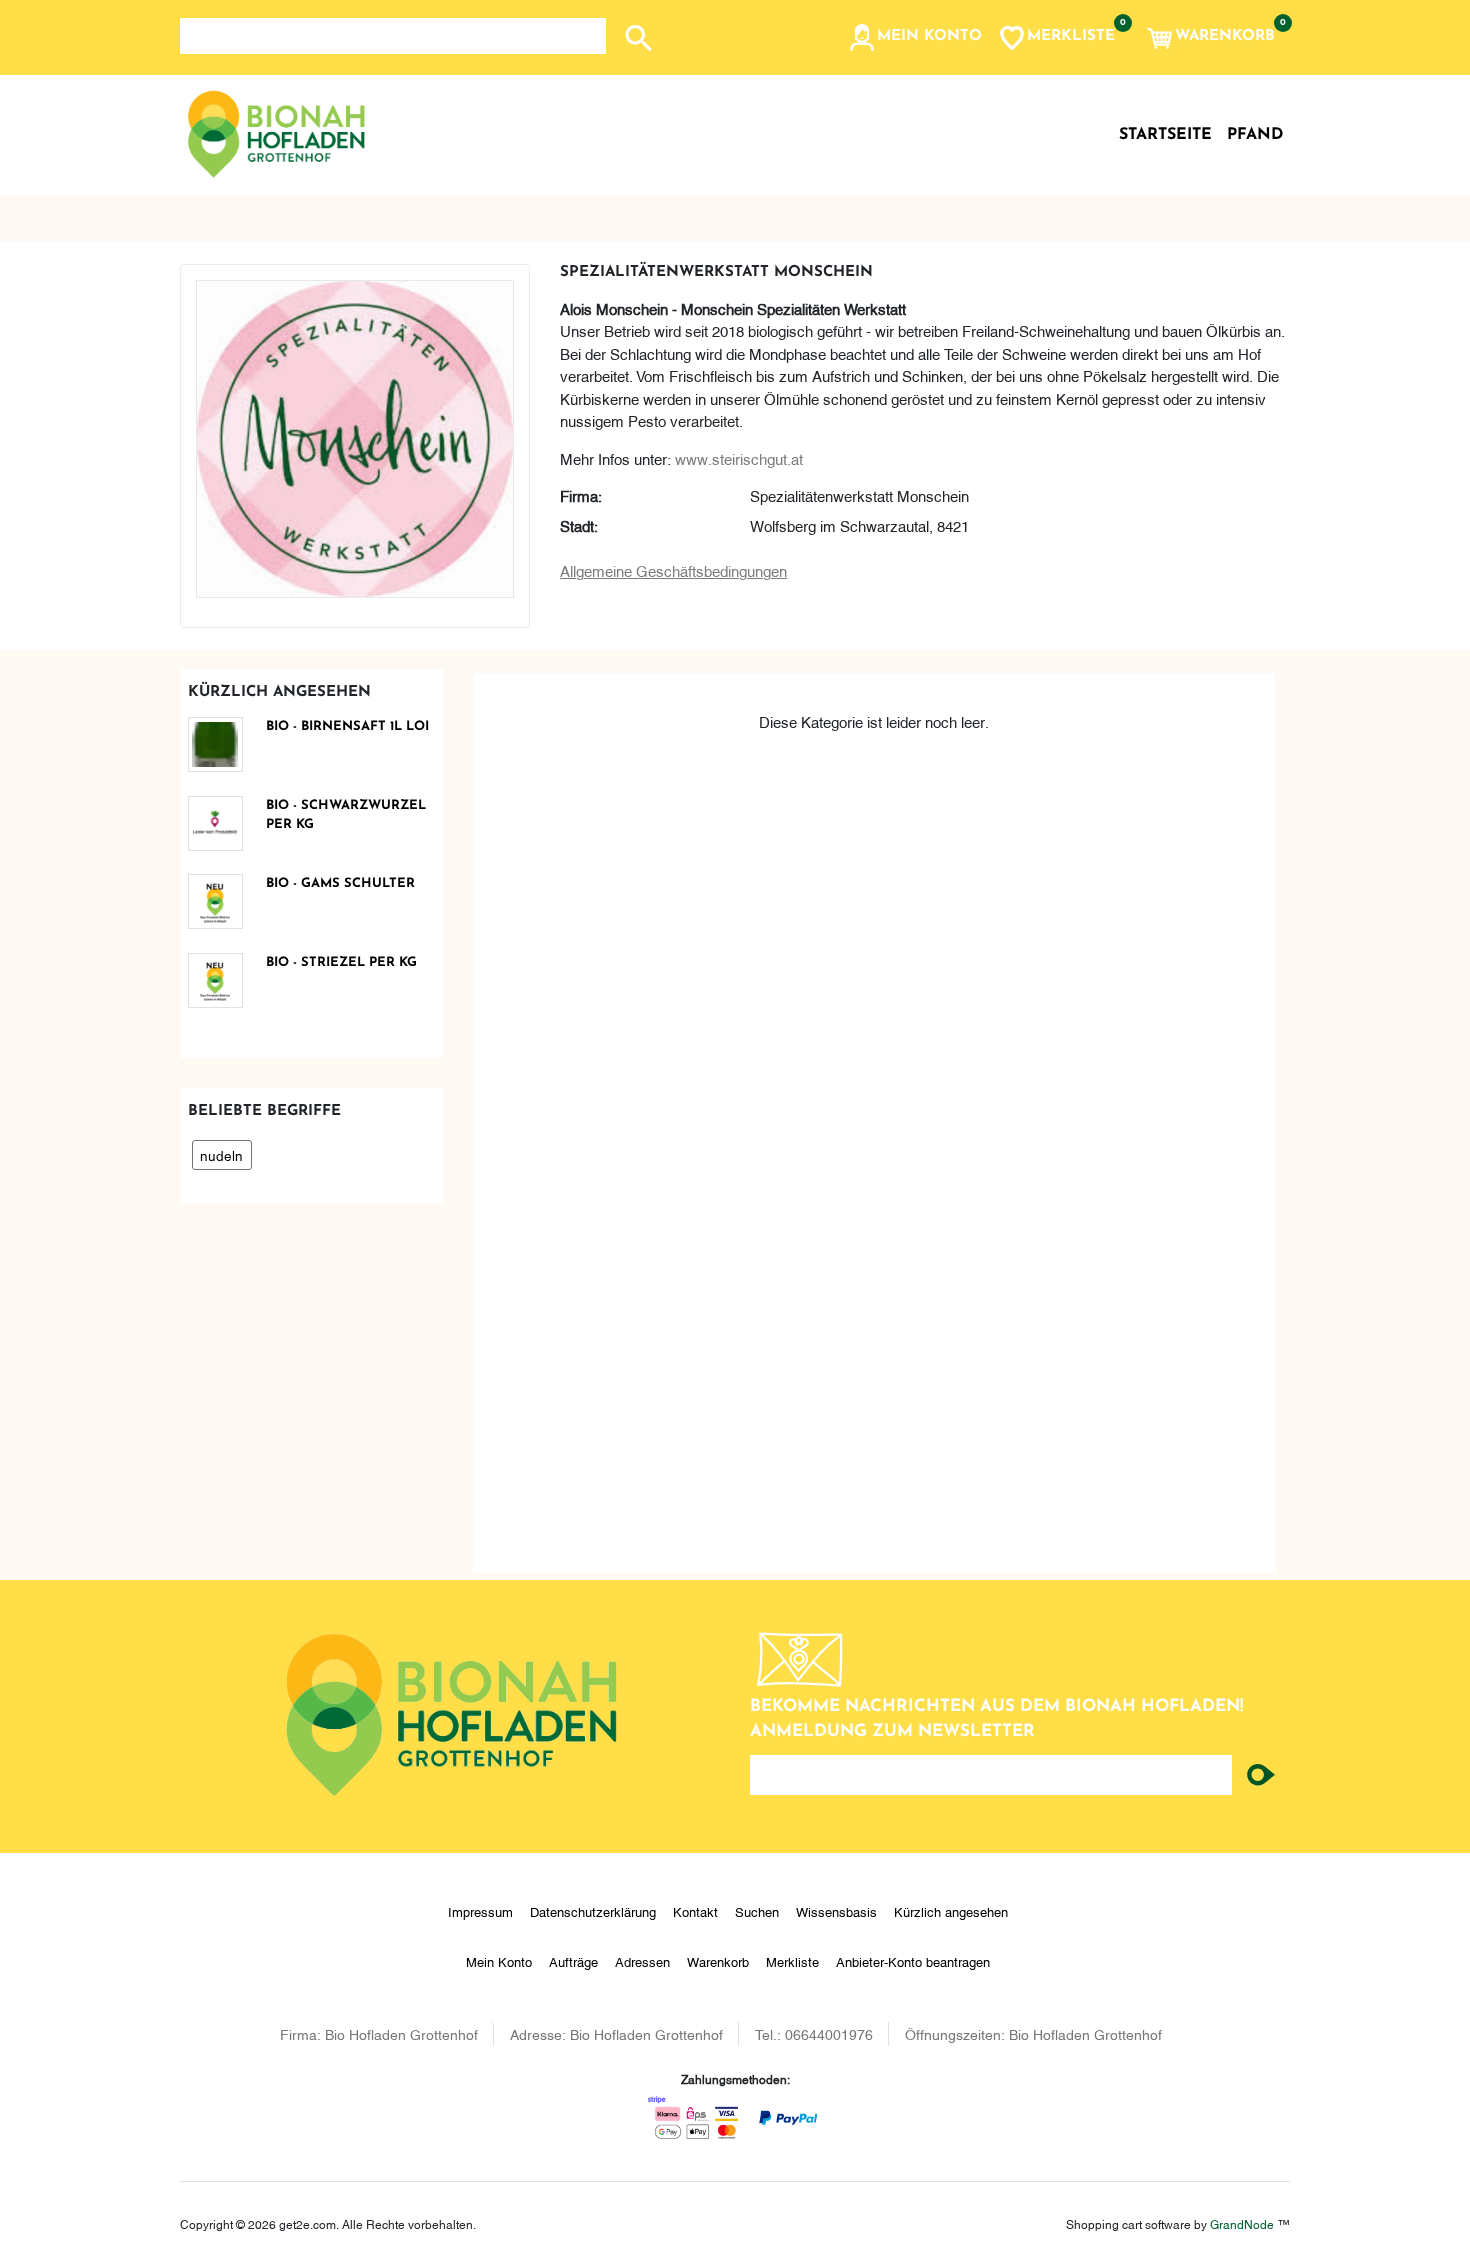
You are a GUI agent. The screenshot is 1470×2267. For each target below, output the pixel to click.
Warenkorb (718, 1961)
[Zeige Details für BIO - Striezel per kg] (222, 980)
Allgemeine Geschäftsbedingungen (673, 570)
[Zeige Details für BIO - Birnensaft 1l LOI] (222, 744)
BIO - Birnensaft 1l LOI (347, 726)
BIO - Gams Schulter (340, 883)
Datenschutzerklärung (593, 1911)
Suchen (757, 1911)
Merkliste (792, 1961)
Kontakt (695, 1911)
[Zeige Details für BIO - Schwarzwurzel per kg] (222, 823)
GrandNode (1242, 2223)
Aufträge (573, 1961)
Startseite (1165, 135)
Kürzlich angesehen (951, 1911)
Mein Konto (499, 1961)
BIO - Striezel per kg (341, 962)
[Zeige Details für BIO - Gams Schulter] (222, 901)
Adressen (642, 1961)
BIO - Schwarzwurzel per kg (346, 815)
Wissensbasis (836, 1911)
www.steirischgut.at (739, 458)
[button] (914, 38)
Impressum (480, 1911)
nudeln (221, 1154)
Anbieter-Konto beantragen (913, 1961)
